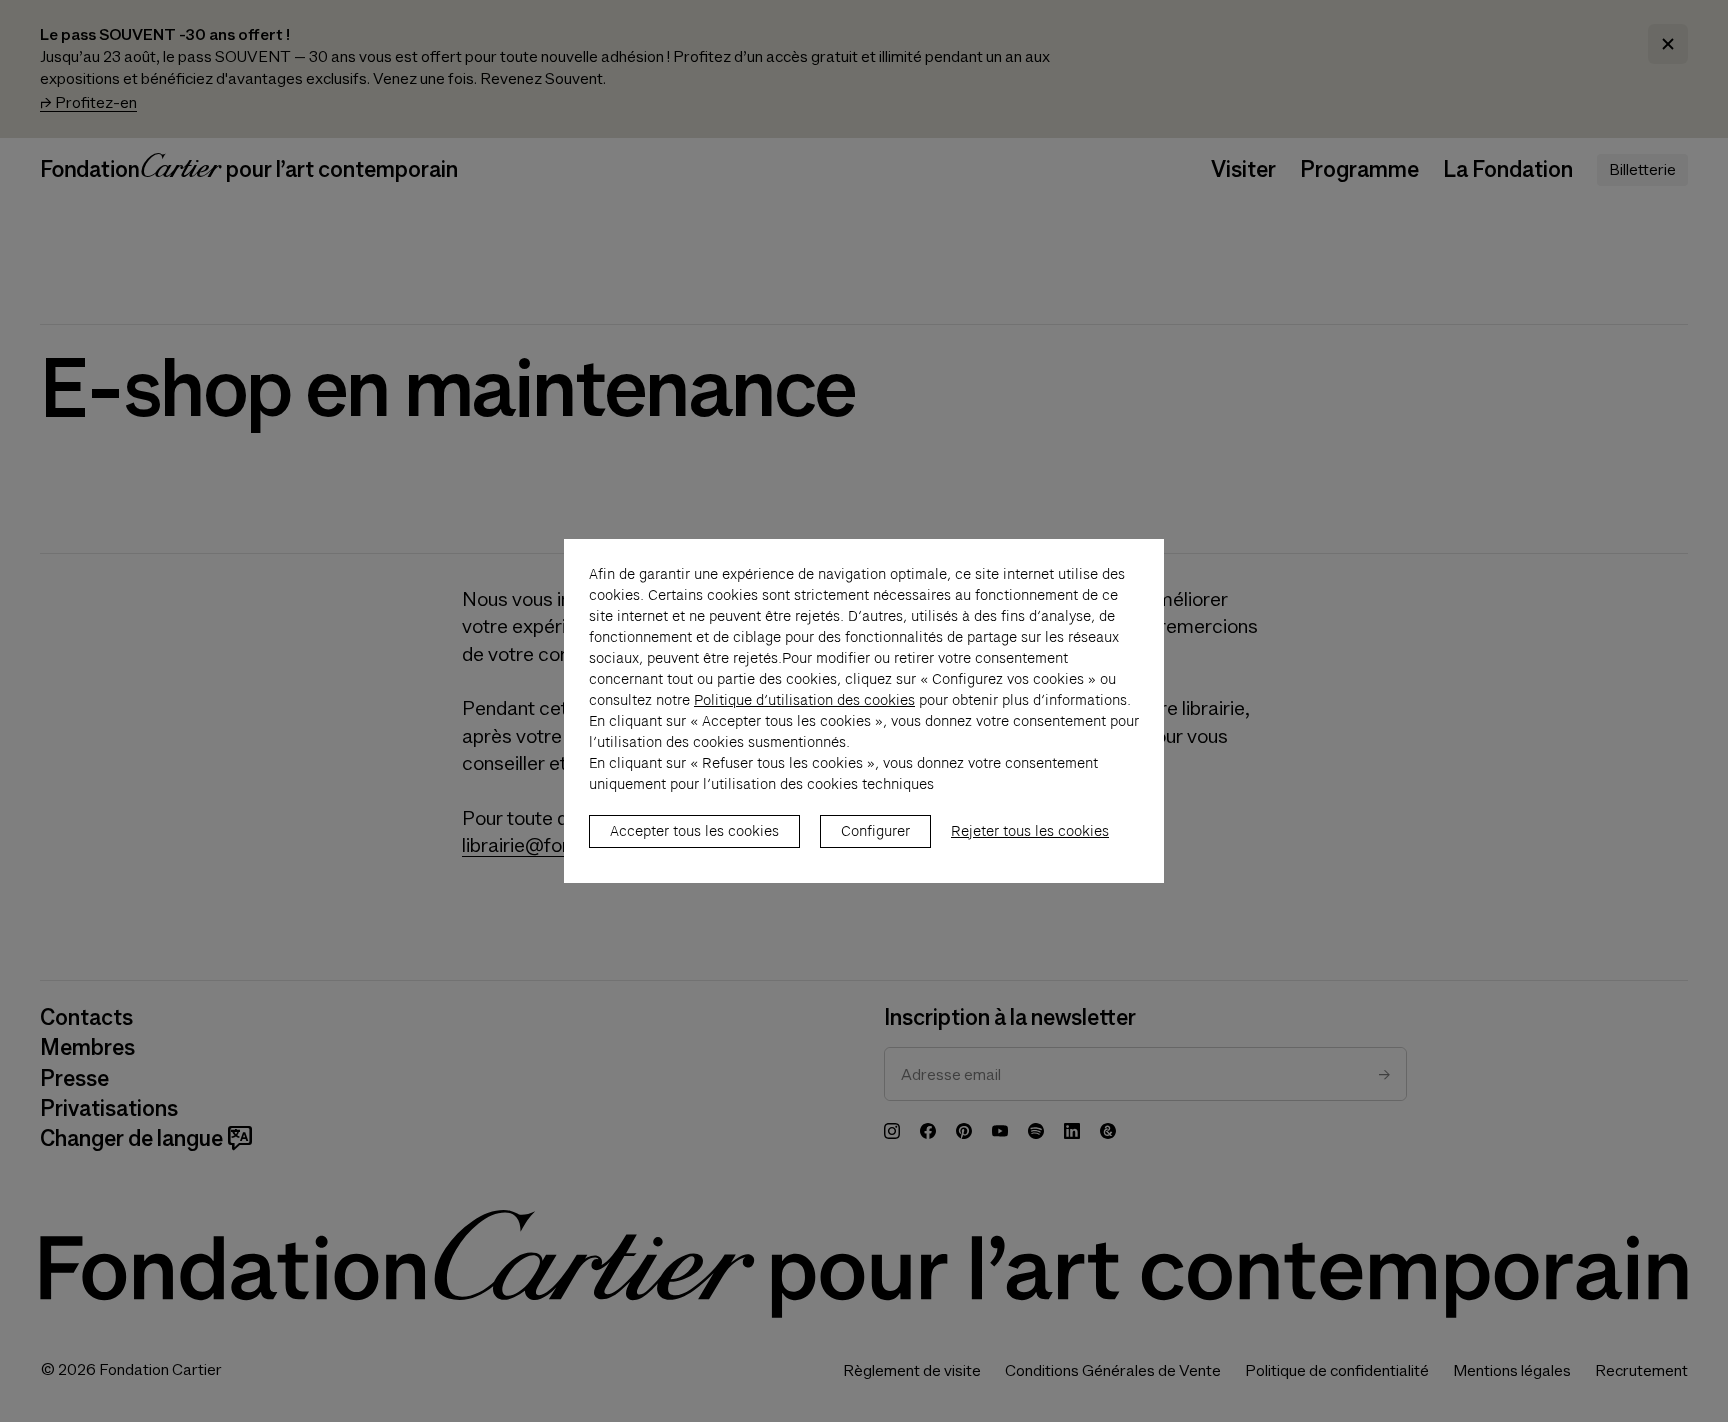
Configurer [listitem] (875, 831)
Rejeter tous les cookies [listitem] (1030, 831)
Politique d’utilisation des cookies (804, 700)
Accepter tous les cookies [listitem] (694, 831)
